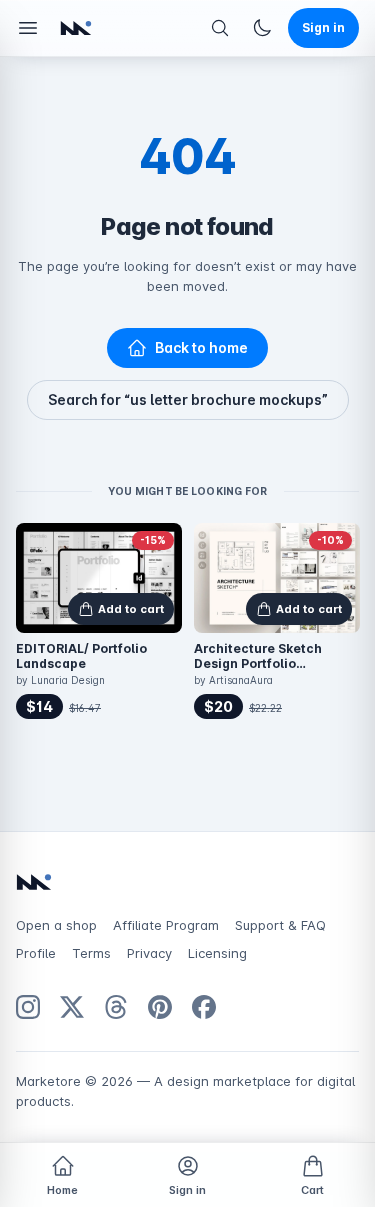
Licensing (217, 953)
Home (62, 1190)
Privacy (149, 953)
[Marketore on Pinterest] (160, 1007)
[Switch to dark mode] (262, 28)
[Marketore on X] (72, 1007)
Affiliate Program (166, 925)
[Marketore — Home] (76, 28)
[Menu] (28, 28)
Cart (312, 1190)
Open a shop (56, 925)
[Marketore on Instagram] (28, 1007)
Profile (36, 953)
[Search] (220, 28)
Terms (91, 953)
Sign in (187, 1190)
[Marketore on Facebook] (204, 1007)
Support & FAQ (280, 925)
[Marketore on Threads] (116, 1007)
